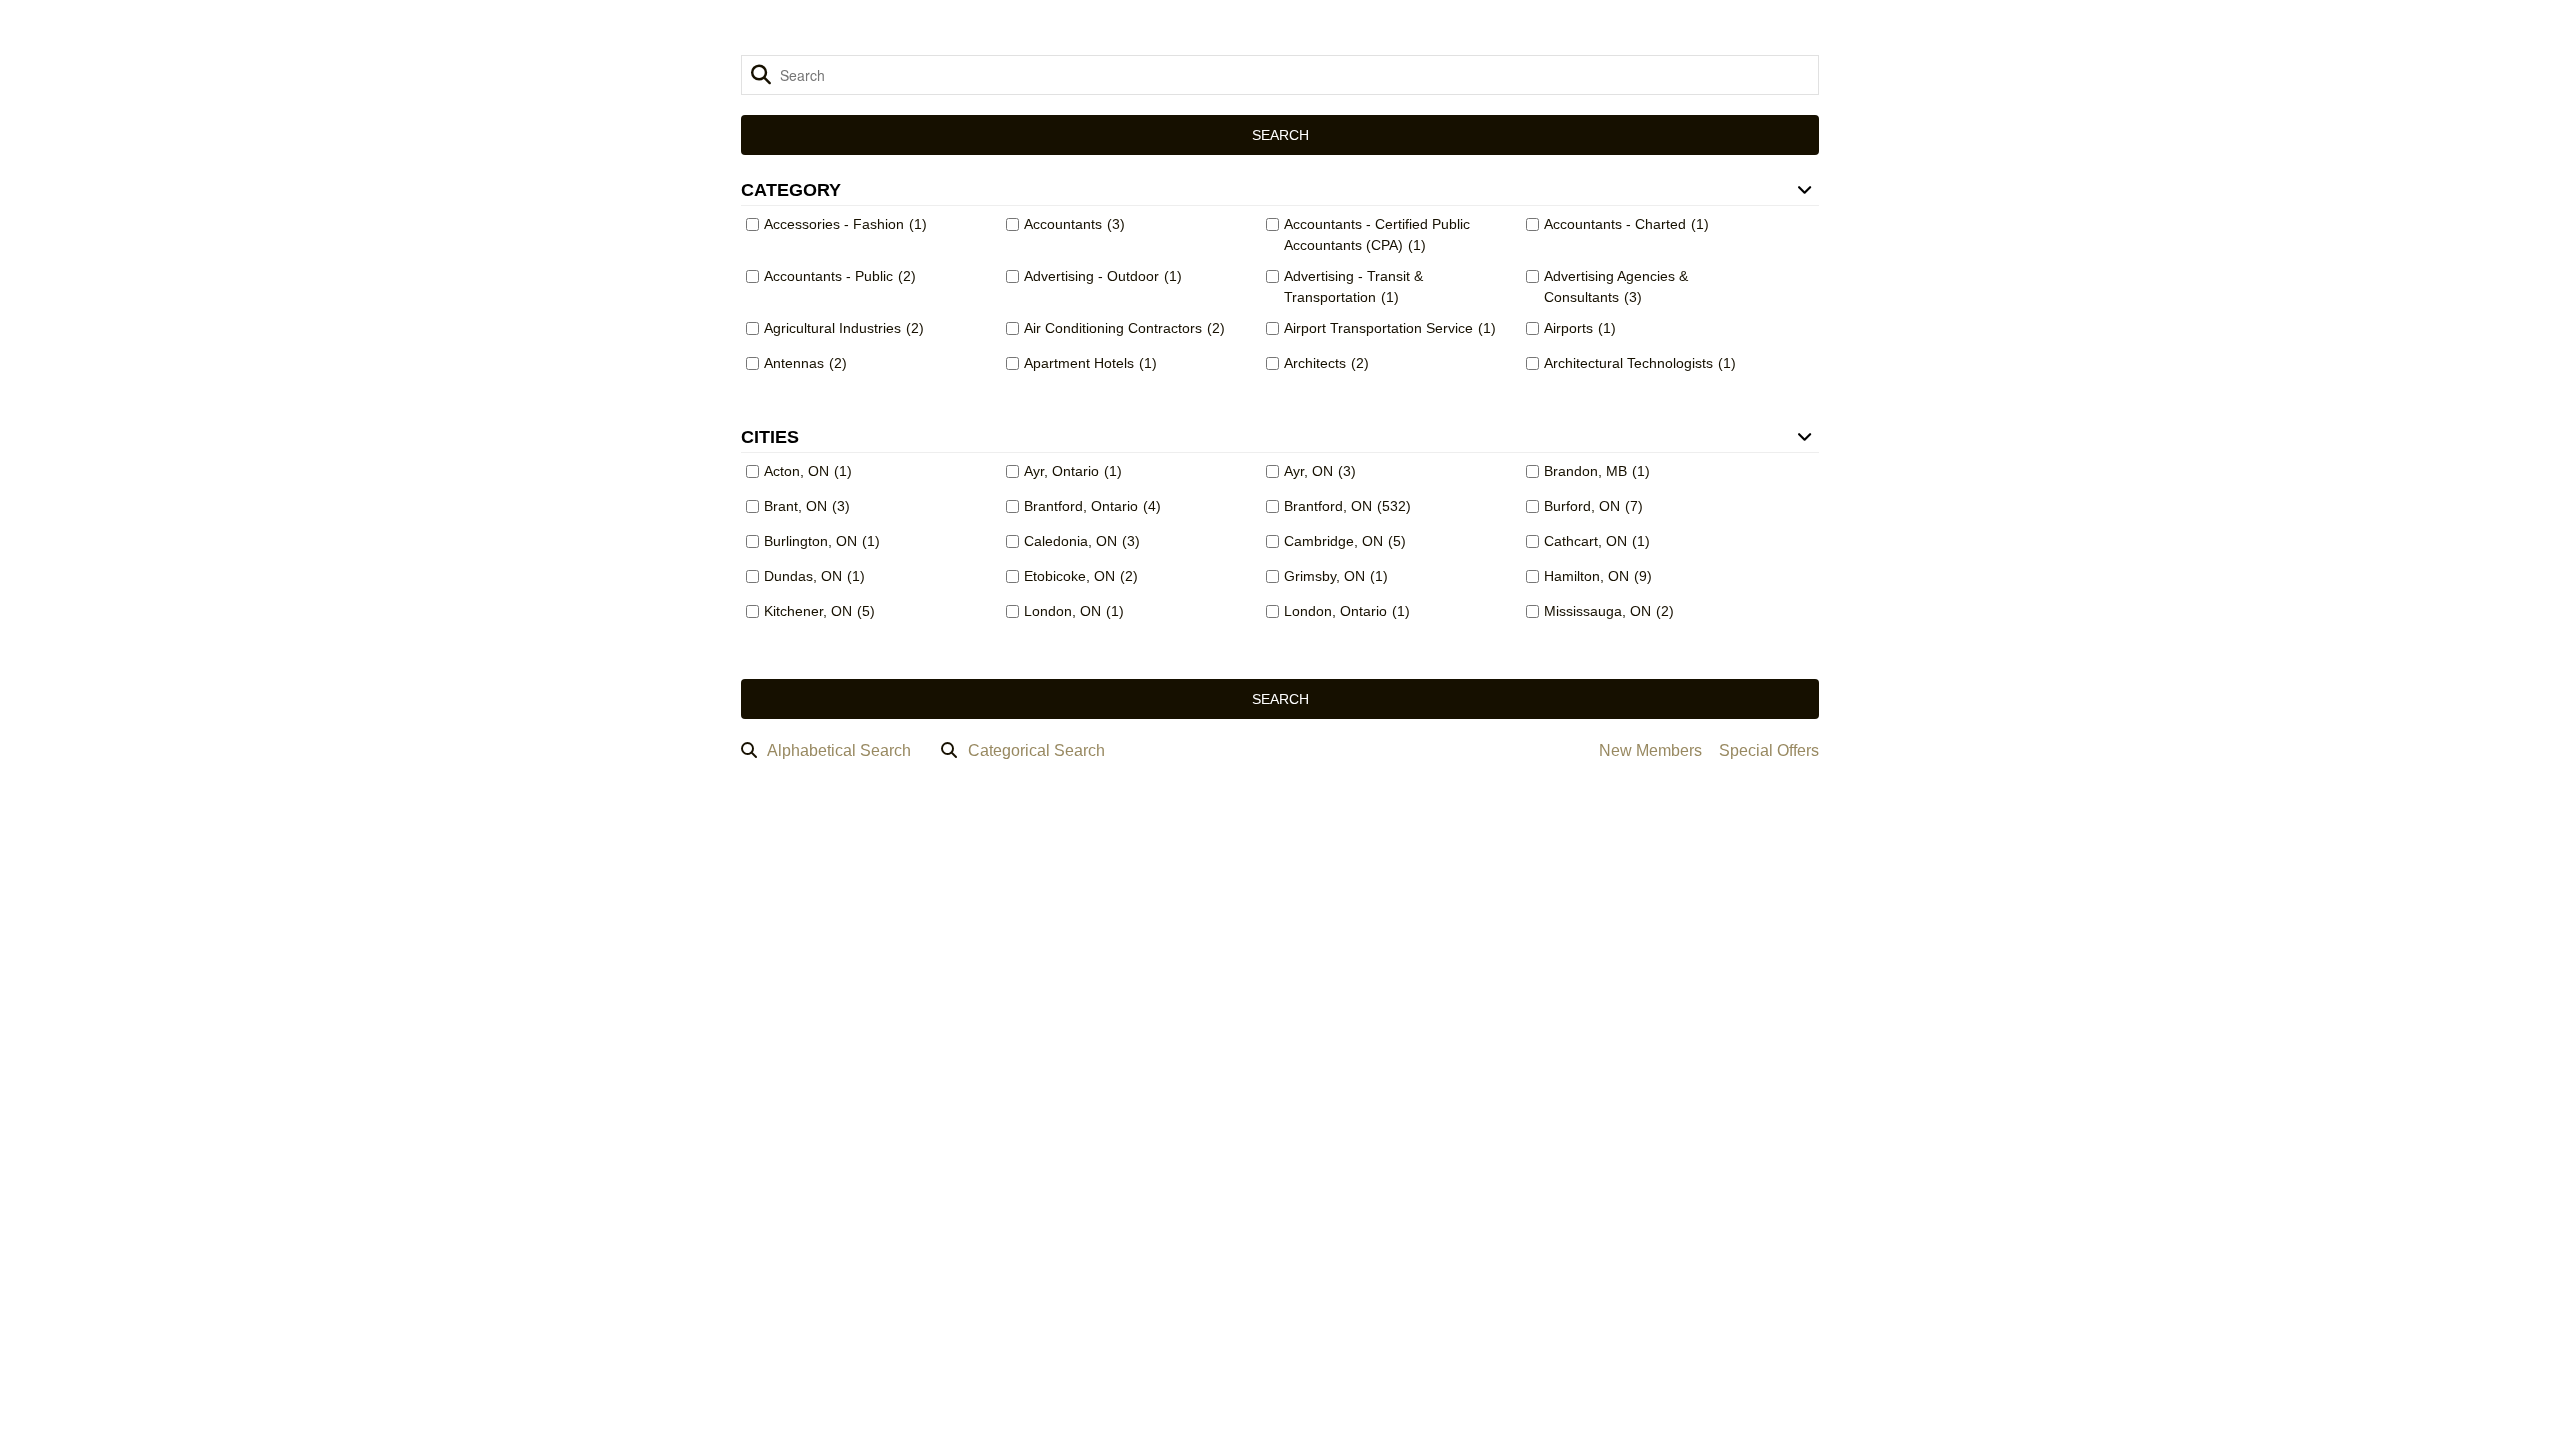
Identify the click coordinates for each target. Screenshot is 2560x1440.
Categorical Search (1036, 750)
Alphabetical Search (839, 750)
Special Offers (1769, 750)
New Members (1650, 750)
